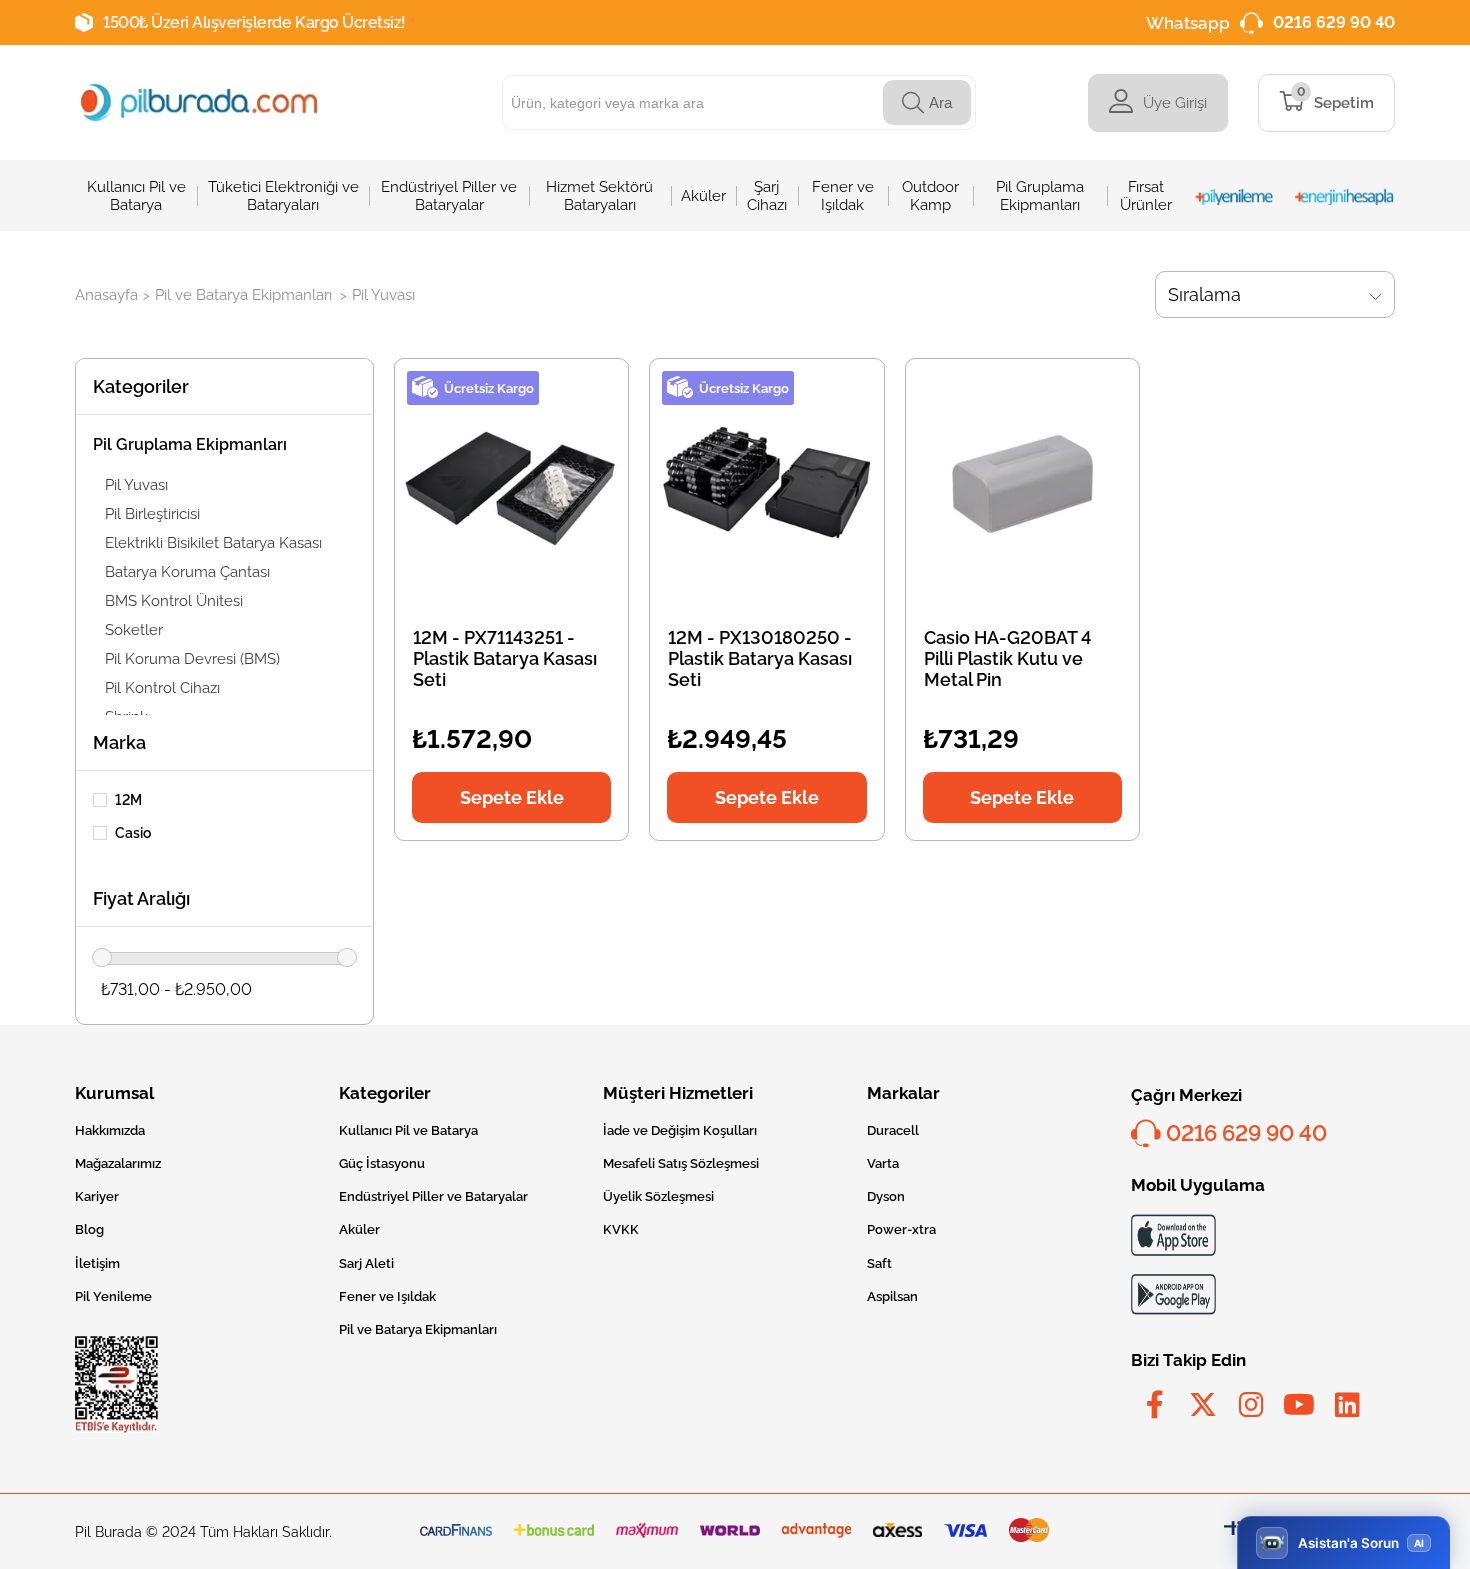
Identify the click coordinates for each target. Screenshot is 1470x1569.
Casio (133, 833)
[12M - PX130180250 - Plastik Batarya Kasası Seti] (766, 483)
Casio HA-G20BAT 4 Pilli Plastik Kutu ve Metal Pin (1007, 658)
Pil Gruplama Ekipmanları (190, 444)
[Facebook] (1155, 1405)
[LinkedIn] (1347, 1405)
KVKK (621, 1229)
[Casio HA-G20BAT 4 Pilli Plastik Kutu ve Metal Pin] (1022, 483)
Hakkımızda (110, 1130)
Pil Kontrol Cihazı (162, 688)
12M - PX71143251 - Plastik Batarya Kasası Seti (505, 658)
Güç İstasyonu (382, 1163)
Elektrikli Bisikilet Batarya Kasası (213, 543)
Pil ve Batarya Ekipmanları (418, 1329)
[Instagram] (1251, 1405)
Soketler (134, 630)
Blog (89, 1229)
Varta (883, 1163)
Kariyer (97, 1196)
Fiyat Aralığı (141, 898)
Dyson (886, 1196)
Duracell (893, 1130)
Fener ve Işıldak (387, 1296)
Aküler (359, 1229)
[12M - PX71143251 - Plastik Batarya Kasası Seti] (511, 483)
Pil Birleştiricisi (152, 514)
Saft (879, 1263)
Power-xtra (901, 1229)
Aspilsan (892, 1296)
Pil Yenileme (113, 1296)
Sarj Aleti (366, 1263)
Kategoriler (141, 386)
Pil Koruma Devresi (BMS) (192, 659)
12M (128, 800)
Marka (119, 742)
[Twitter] (1203, 1405)
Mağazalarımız (118, 1163)
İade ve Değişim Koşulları (680, 1130)
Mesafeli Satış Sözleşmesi (681, 1163)
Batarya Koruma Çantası (187, 572)
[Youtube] (1299, 1405)
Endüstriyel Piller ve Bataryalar (433, 1196)
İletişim (97, 1263)
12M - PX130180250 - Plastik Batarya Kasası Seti (760, 658)
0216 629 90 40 (1334, 22)
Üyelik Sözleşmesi (658, 1196)
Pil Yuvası (136, 485)
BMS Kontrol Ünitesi (174, 601)
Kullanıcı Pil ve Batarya (408, 1130)
